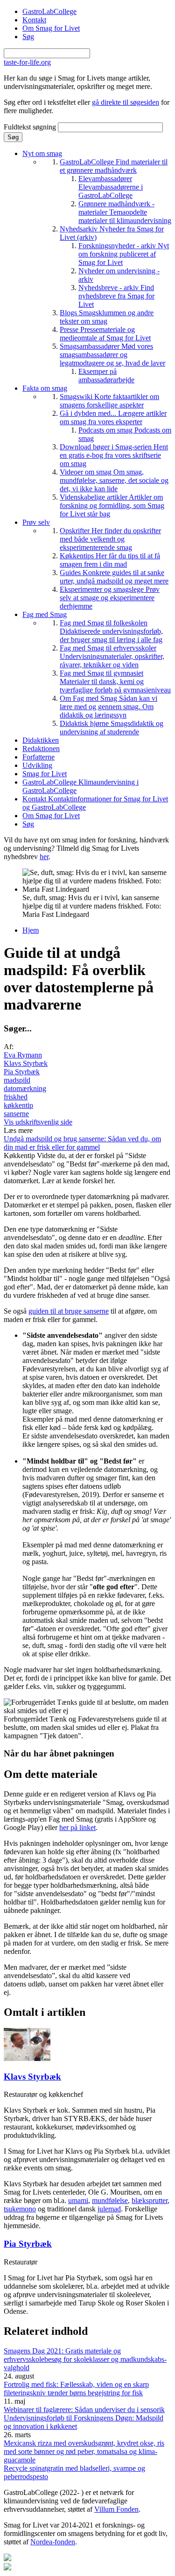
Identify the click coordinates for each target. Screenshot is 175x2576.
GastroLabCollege (49, 11)
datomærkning (25, 1088)
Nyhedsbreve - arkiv (116, 296)
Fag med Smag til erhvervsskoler (112, 656)
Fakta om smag (45, 388)
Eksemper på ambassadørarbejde (106, 376)
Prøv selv (36, 522)
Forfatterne (38, 757)
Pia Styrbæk (22, 1072)
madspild (17, 1080)
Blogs (107, 317)
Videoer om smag (114, 480)
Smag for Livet (45, 774)
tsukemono (20, 2209)
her (44, 857)
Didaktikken (41, 740)
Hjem (31, 930)
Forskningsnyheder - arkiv (124, 254)
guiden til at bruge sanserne (69, 1311)
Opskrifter (110, 539)
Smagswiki (109, 401)
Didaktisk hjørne (112, 728)
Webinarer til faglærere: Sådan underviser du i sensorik (84, 2410)
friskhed (16, 1097)
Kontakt (34, 20)
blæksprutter (150, 2200)
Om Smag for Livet (51, 28)
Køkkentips (110, 560)
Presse (105, 334)
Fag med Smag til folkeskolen (111, 631)
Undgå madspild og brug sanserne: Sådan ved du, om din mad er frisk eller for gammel (82, 1143)
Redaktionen (41, 749)
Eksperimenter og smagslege (110, 598)
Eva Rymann (23, 1055)
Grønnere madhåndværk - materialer (125, 212)
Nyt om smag (42, 153)
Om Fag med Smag (108, 707)
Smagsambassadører (112, 355)
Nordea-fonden (53, 2542)
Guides (114, 577)
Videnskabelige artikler (112, 505)
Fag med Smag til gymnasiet (115, 681)
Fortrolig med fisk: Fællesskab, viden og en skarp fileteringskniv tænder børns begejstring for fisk (76, 2389)
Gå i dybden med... (113, 417)
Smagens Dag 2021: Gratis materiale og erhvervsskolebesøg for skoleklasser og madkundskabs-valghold (85, 2359)
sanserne (16, 1114)
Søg (28, 37)
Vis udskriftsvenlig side (38, 1122)
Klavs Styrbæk (26, 1063)
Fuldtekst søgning (31, 127)
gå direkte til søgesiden (126, 102)
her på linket (77, 1827)
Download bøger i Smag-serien (114, 455)
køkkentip (18, 1105)
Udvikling (37, 765)
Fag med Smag (45, 614)
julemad (109, 2209)
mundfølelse (110, 2200)
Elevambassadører (111, 187)
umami (78, 2200)
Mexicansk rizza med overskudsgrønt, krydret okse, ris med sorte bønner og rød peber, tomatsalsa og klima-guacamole (84, 2451)
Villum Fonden (116, 2509)
